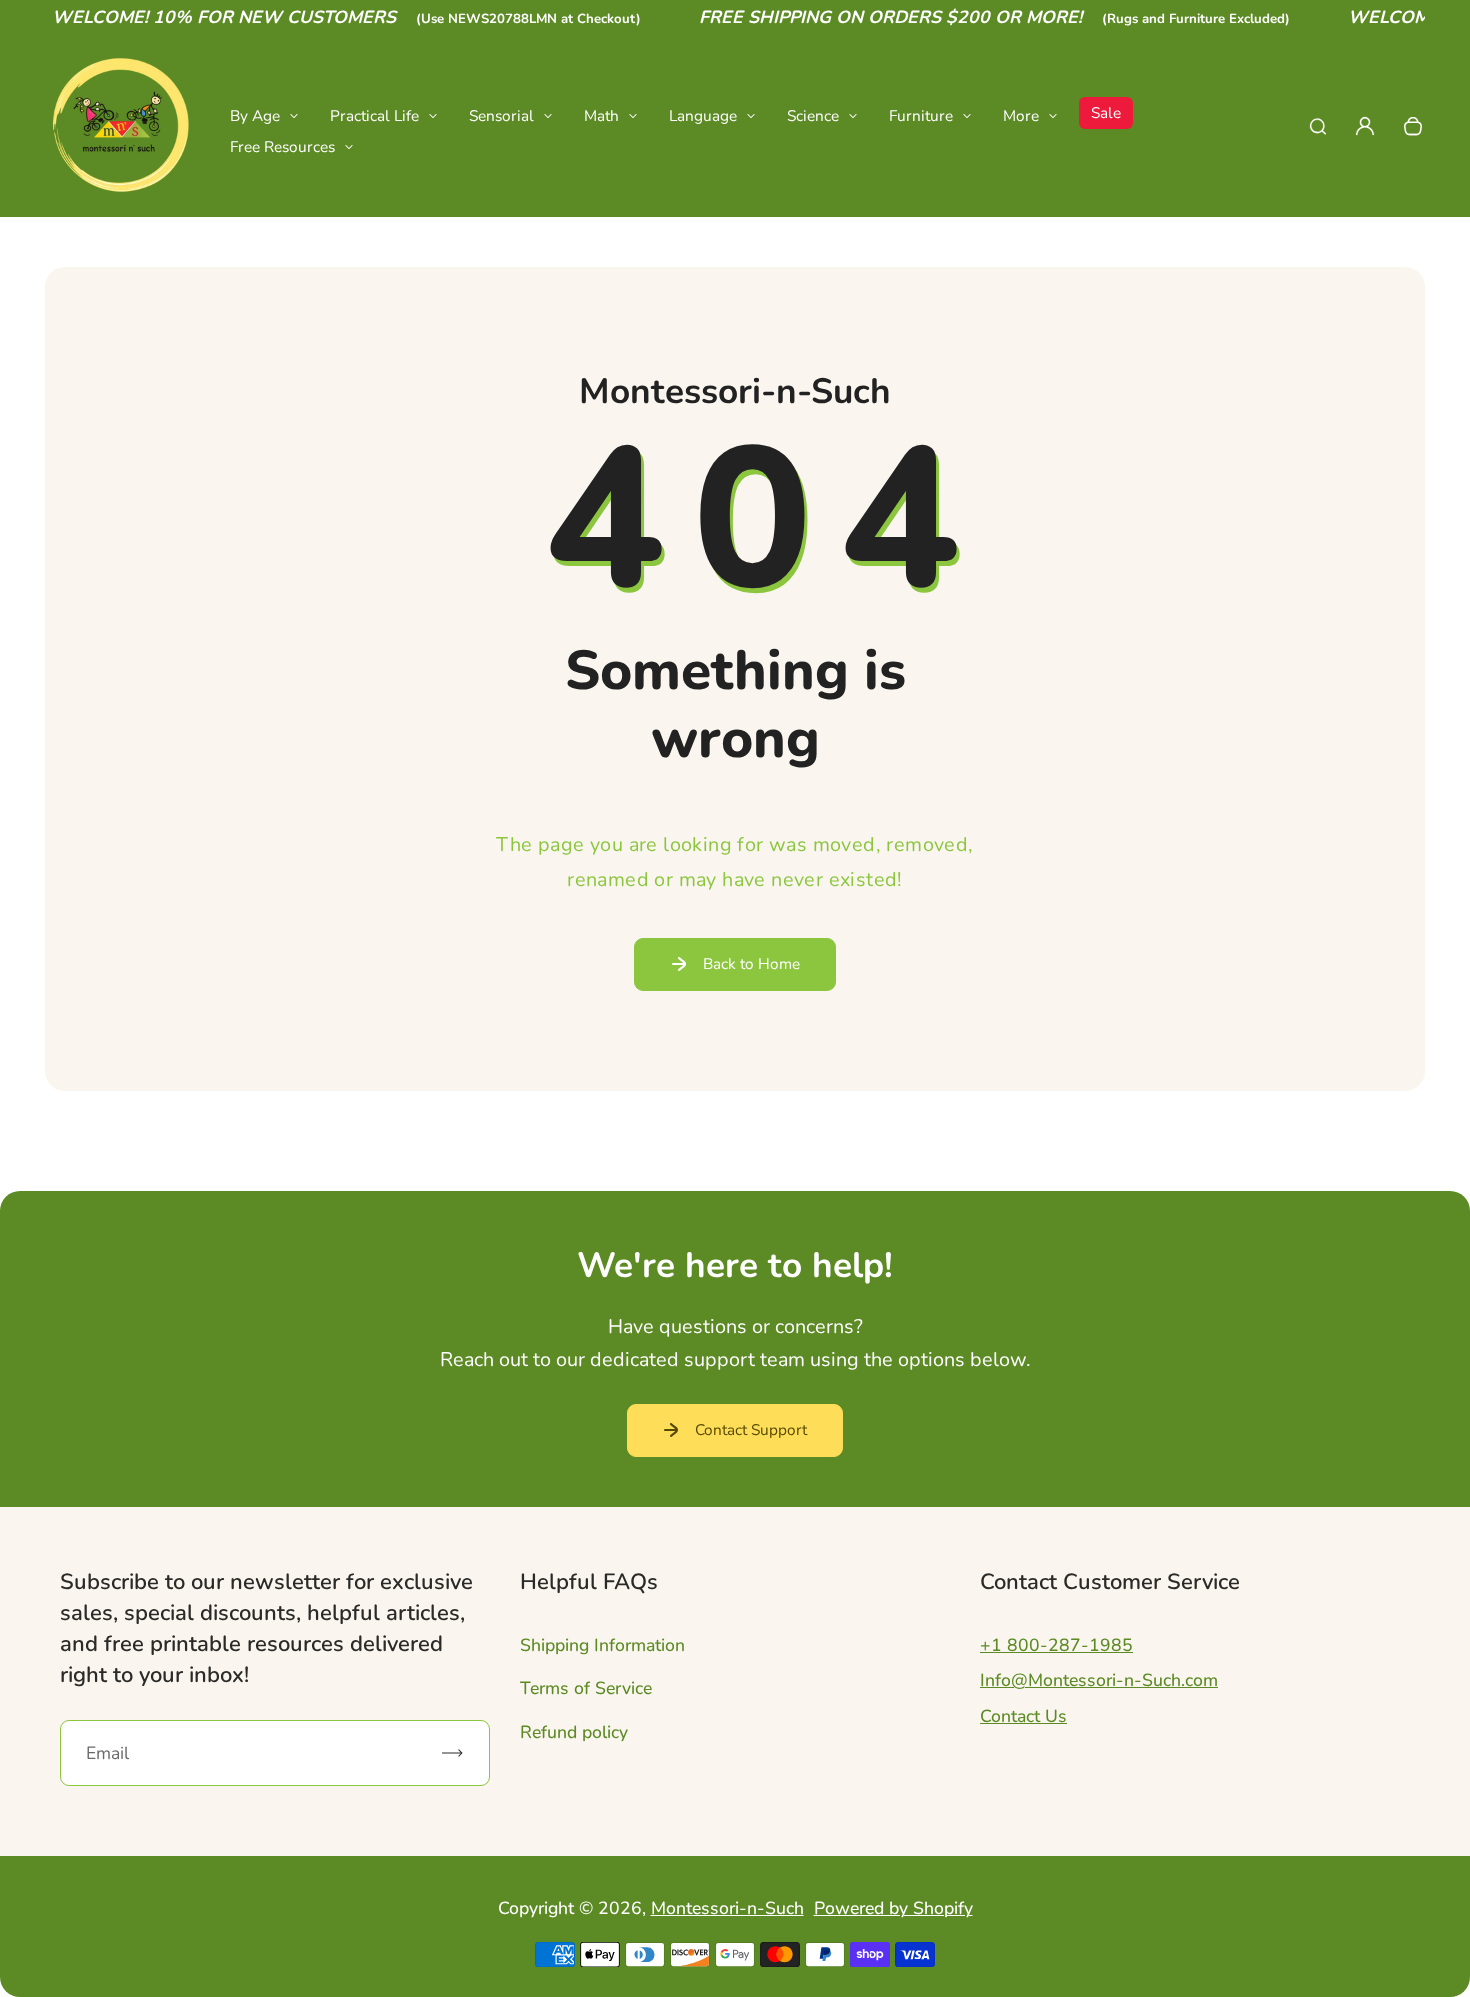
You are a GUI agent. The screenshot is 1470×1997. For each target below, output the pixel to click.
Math (601, 115)
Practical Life (374, 115)
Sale (1106, 112)
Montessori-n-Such (727, 1908)
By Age (255, 115)
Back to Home (751, 963)
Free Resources (282, 146)
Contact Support (751, 1429)
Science (813, 115)
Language (703, 115)
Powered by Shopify (893, 1908)
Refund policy (574, 1732)
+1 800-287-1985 (1056, 1645)
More (1021, 115)
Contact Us (1023, 1716)
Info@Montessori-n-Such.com (1099, 1680)
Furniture (921, 115)
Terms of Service (586, 1688)
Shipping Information (602, 1645)
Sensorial (501, 115)
